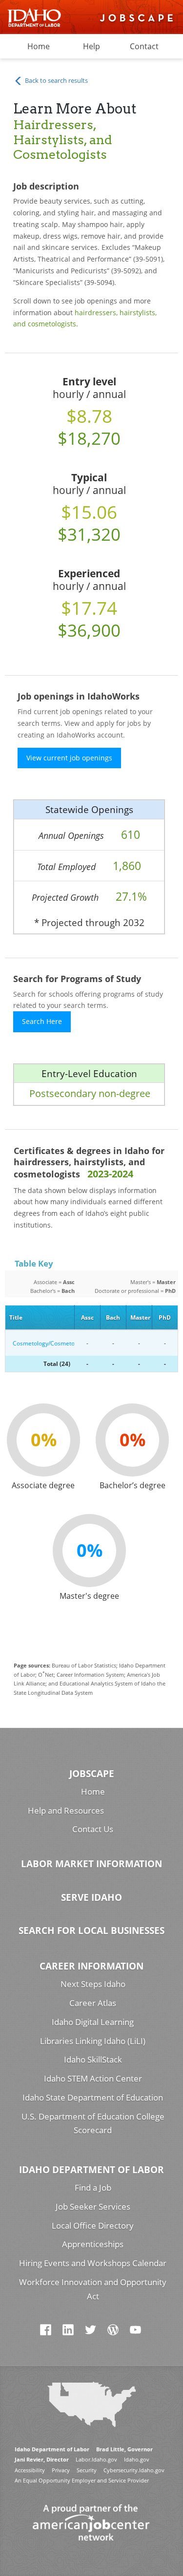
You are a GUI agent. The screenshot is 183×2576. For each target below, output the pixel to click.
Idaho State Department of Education (93, 2097)
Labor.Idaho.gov (96, 2459)
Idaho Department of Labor (91, 2169)
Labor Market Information (91, 1864)
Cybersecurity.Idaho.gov (134, 2470)
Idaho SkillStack (93, 2059)
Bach (113, 1317)
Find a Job (93, 2188)
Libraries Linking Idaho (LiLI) (93, 2041)
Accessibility (30, 2470)
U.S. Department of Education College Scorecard (93, 2123)
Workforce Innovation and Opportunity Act (93, 2289)
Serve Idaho (91, 1897)
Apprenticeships (93, 2244)
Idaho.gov (137, 2459)
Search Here (42, 1021)
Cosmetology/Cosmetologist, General (42, 1343)
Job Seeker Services (93, 2207)
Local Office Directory (93, 2226)
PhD (165, 1317)
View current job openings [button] (69, 758)
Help (91, 46)
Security (87, 2470)
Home (39, 46)
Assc (87, 1317)
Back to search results (56, 80)
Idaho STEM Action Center (93, 2078)
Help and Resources (66, 1810)
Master (140, 1317)
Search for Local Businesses (91, 1930)
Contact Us (93, 1829)
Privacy (61, 2470)
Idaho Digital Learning (93, 2022)
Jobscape (92, 1773)
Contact (144, 46)
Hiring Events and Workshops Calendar (93, 2263)
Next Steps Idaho (93, 1984)
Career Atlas (93, 2003)
